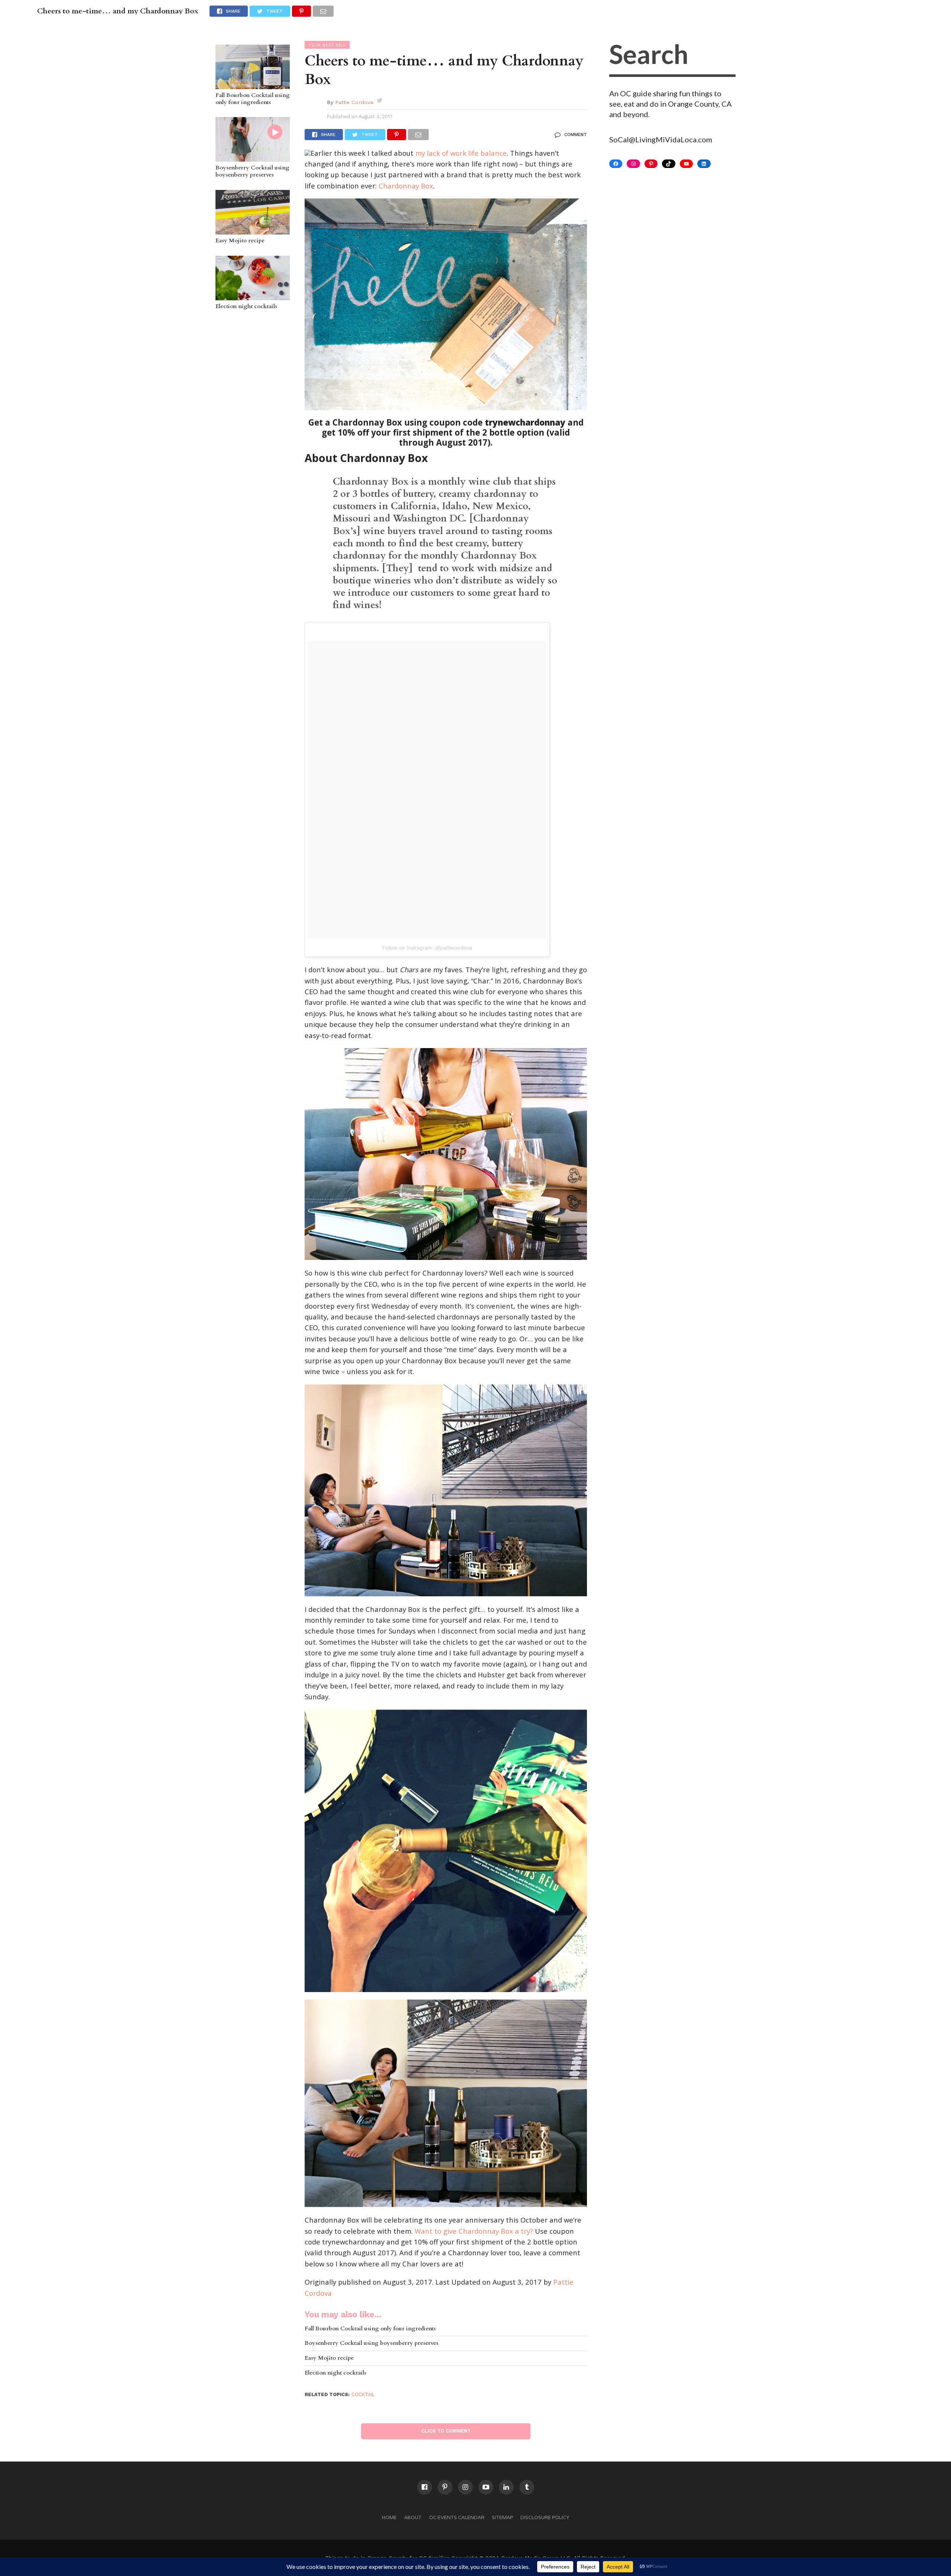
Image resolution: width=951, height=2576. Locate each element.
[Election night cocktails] (253, 297)
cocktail (363, 2394)
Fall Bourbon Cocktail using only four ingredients (253, 99)
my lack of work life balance (461, 153)
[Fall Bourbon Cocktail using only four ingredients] (253, 85)
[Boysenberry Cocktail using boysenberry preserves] (253, 158)
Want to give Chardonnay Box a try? (474, 2231)
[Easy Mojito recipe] (253, 231)
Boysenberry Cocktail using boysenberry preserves (252, 172)
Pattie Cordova (354, 102)
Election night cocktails (246, 307)
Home (389, 2517)
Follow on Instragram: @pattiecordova (427, 948)
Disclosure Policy (545, 2517)
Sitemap (502, 2517)
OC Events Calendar (457, 2517)
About (413, 2517)
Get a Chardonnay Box (355, 422)
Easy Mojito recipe (240, 241)
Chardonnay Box (406, 186)
